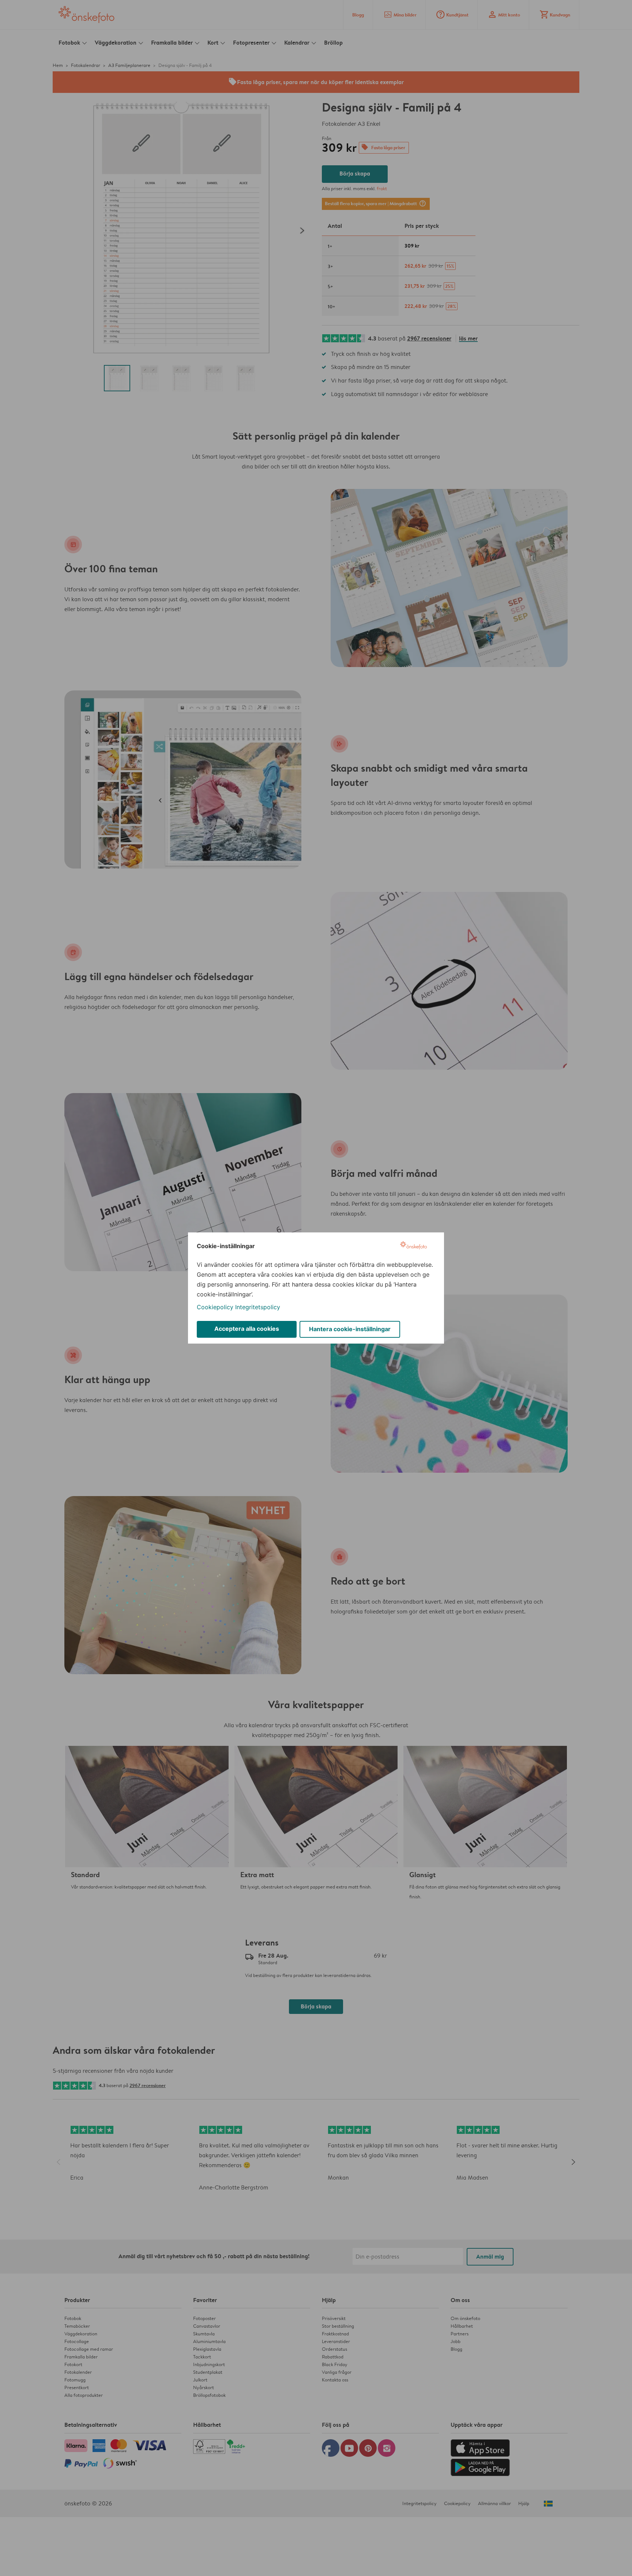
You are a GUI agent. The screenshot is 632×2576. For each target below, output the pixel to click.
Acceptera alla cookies (247, 1329)
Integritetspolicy (258, 1307)
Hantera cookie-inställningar (350, 1329)
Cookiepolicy (215, 1307)
